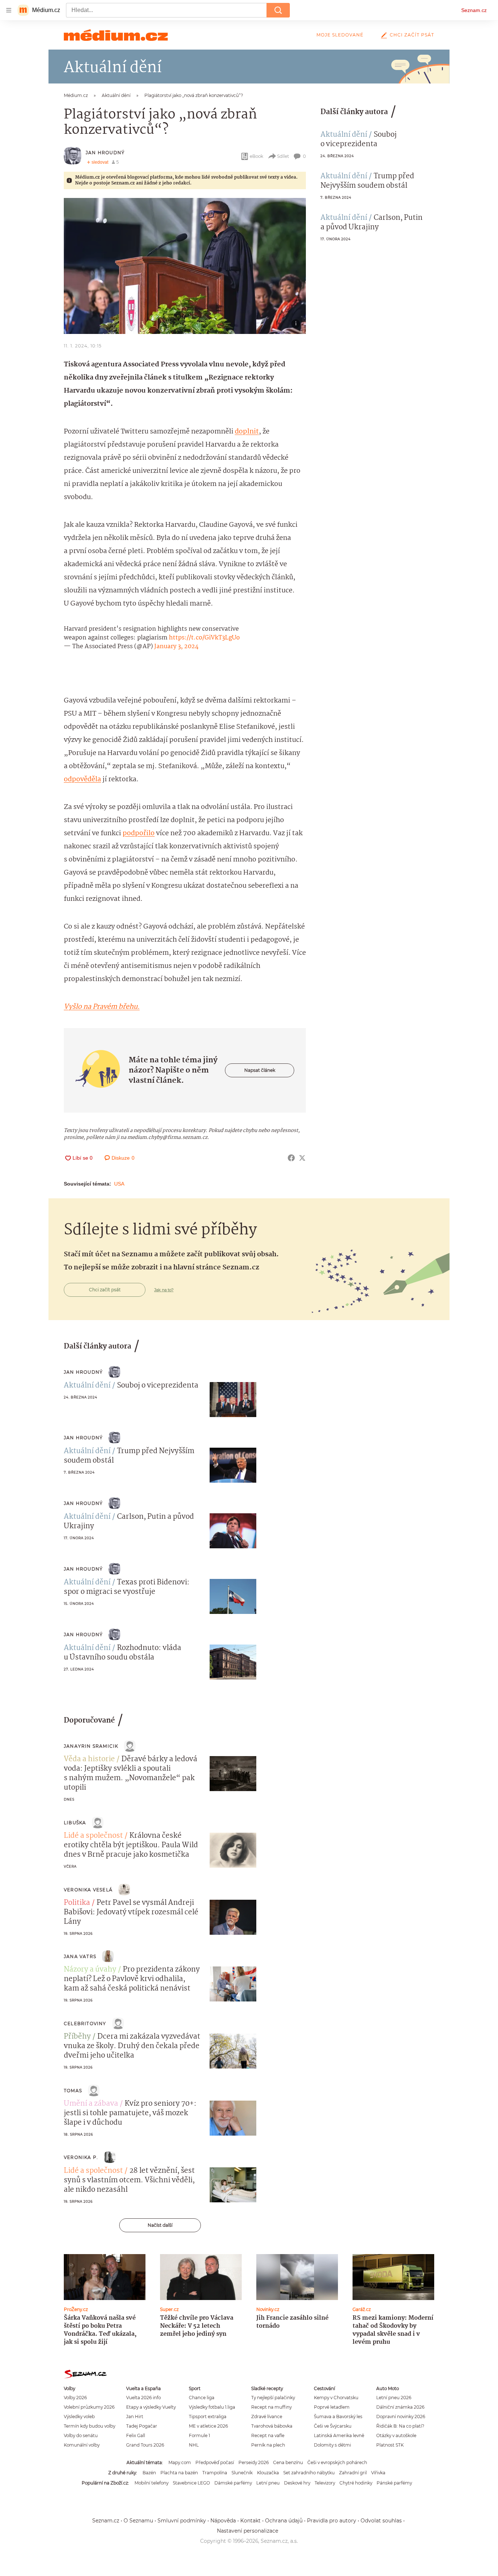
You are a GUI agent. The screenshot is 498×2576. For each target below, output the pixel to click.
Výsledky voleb (79, 2417)
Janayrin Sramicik (91, 1746)
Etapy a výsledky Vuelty (151, 2407)
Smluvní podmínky (182, 2521)
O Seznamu (138, 2521)
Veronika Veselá (88, 1890)
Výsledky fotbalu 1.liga (212, 2407)
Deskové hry (297, 2483)
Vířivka (378, 2473)
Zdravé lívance (267, 2417)
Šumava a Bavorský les (338, 2417)
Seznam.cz (474, 10)
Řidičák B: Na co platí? (400, 2426)
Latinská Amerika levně (339, 2435)
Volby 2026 (75, 2398)
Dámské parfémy (233, 2483)
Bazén (149, 2473)
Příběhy (77, 2037)
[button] (185, 266)
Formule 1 (199, 2435)
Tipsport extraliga (208, 2417)
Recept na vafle (268, 2435)
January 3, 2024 (176, 647)
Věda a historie (89, 1759)
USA (119, 1184)
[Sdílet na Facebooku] (291, 1158)
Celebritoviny (85, 2024)
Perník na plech (268, 2445)
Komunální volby (82, 2445)
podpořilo (139, 833)
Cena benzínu (288, 2462)
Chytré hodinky (356, 2483)
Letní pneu (268, 2483)
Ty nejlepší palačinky (273, 2398)
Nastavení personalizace (248, 2531)
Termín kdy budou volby (90, 2426)
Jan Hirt (135, 2417)
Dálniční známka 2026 (400, 2407)
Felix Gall (136, 2435)
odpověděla (82, 779)
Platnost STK (390, 2445)
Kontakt (250, 2521)
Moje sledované (340, 35)
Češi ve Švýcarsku (333, 2426)
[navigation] (9, 10)
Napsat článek (260, 1070)
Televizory (325, 2483)
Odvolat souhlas (381, 2521)
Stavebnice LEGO (191, 2483)
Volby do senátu (81, 2435)
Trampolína (215, 2473)
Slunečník (242, 2473)
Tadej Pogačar (142, 2426)
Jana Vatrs (80, 1956)
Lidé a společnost (93, 1836)
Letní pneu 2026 (394, 2398)
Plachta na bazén (179, 2473)
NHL (194, 2445)
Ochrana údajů (284, 2521)
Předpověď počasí (215, 2462)
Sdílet (283, 156)
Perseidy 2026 (254, 2462)
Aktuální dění (344, 135)
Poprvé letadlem (332, 2407)
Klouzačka (268, 2473)
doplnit (247, 432)
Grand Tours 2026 (145, 2445)
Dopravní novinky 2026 (401, 2417)
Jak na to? (164, 1290)
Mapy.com (180, 2462)
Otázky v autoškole (396, 2435)
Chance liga (202, 2398)
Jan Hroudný (105, 153)
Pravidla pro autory (332, 2521)
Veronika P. (81, 2157)
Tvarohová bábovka (272, 2426)
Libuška (75, 1823)
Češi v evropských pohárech (337, 2462)
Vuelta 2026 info (143, 2398)
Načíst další (160, 2225)
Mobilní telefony (151, 2483)
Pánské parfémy (394, 2483)
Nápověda (223, 2521)
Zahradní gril (353, 2473)
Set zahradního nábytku (309, 2473)
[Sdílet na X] (302, 1158)
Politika (77, 1903)
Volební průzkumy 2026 (89, 2407)
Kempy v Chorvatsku (336, 2398)
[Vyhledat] (278, 10)
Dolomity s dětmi (332, 2445)
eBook (256, 156)
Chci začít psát (412, 35)
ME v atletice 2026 (208, 2426)
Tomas (73, 2091)
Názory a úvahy (90, 1970)
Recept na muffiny (271, 2407)
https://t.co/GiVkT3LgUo (204, 638)
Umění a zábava (91, 2104)
